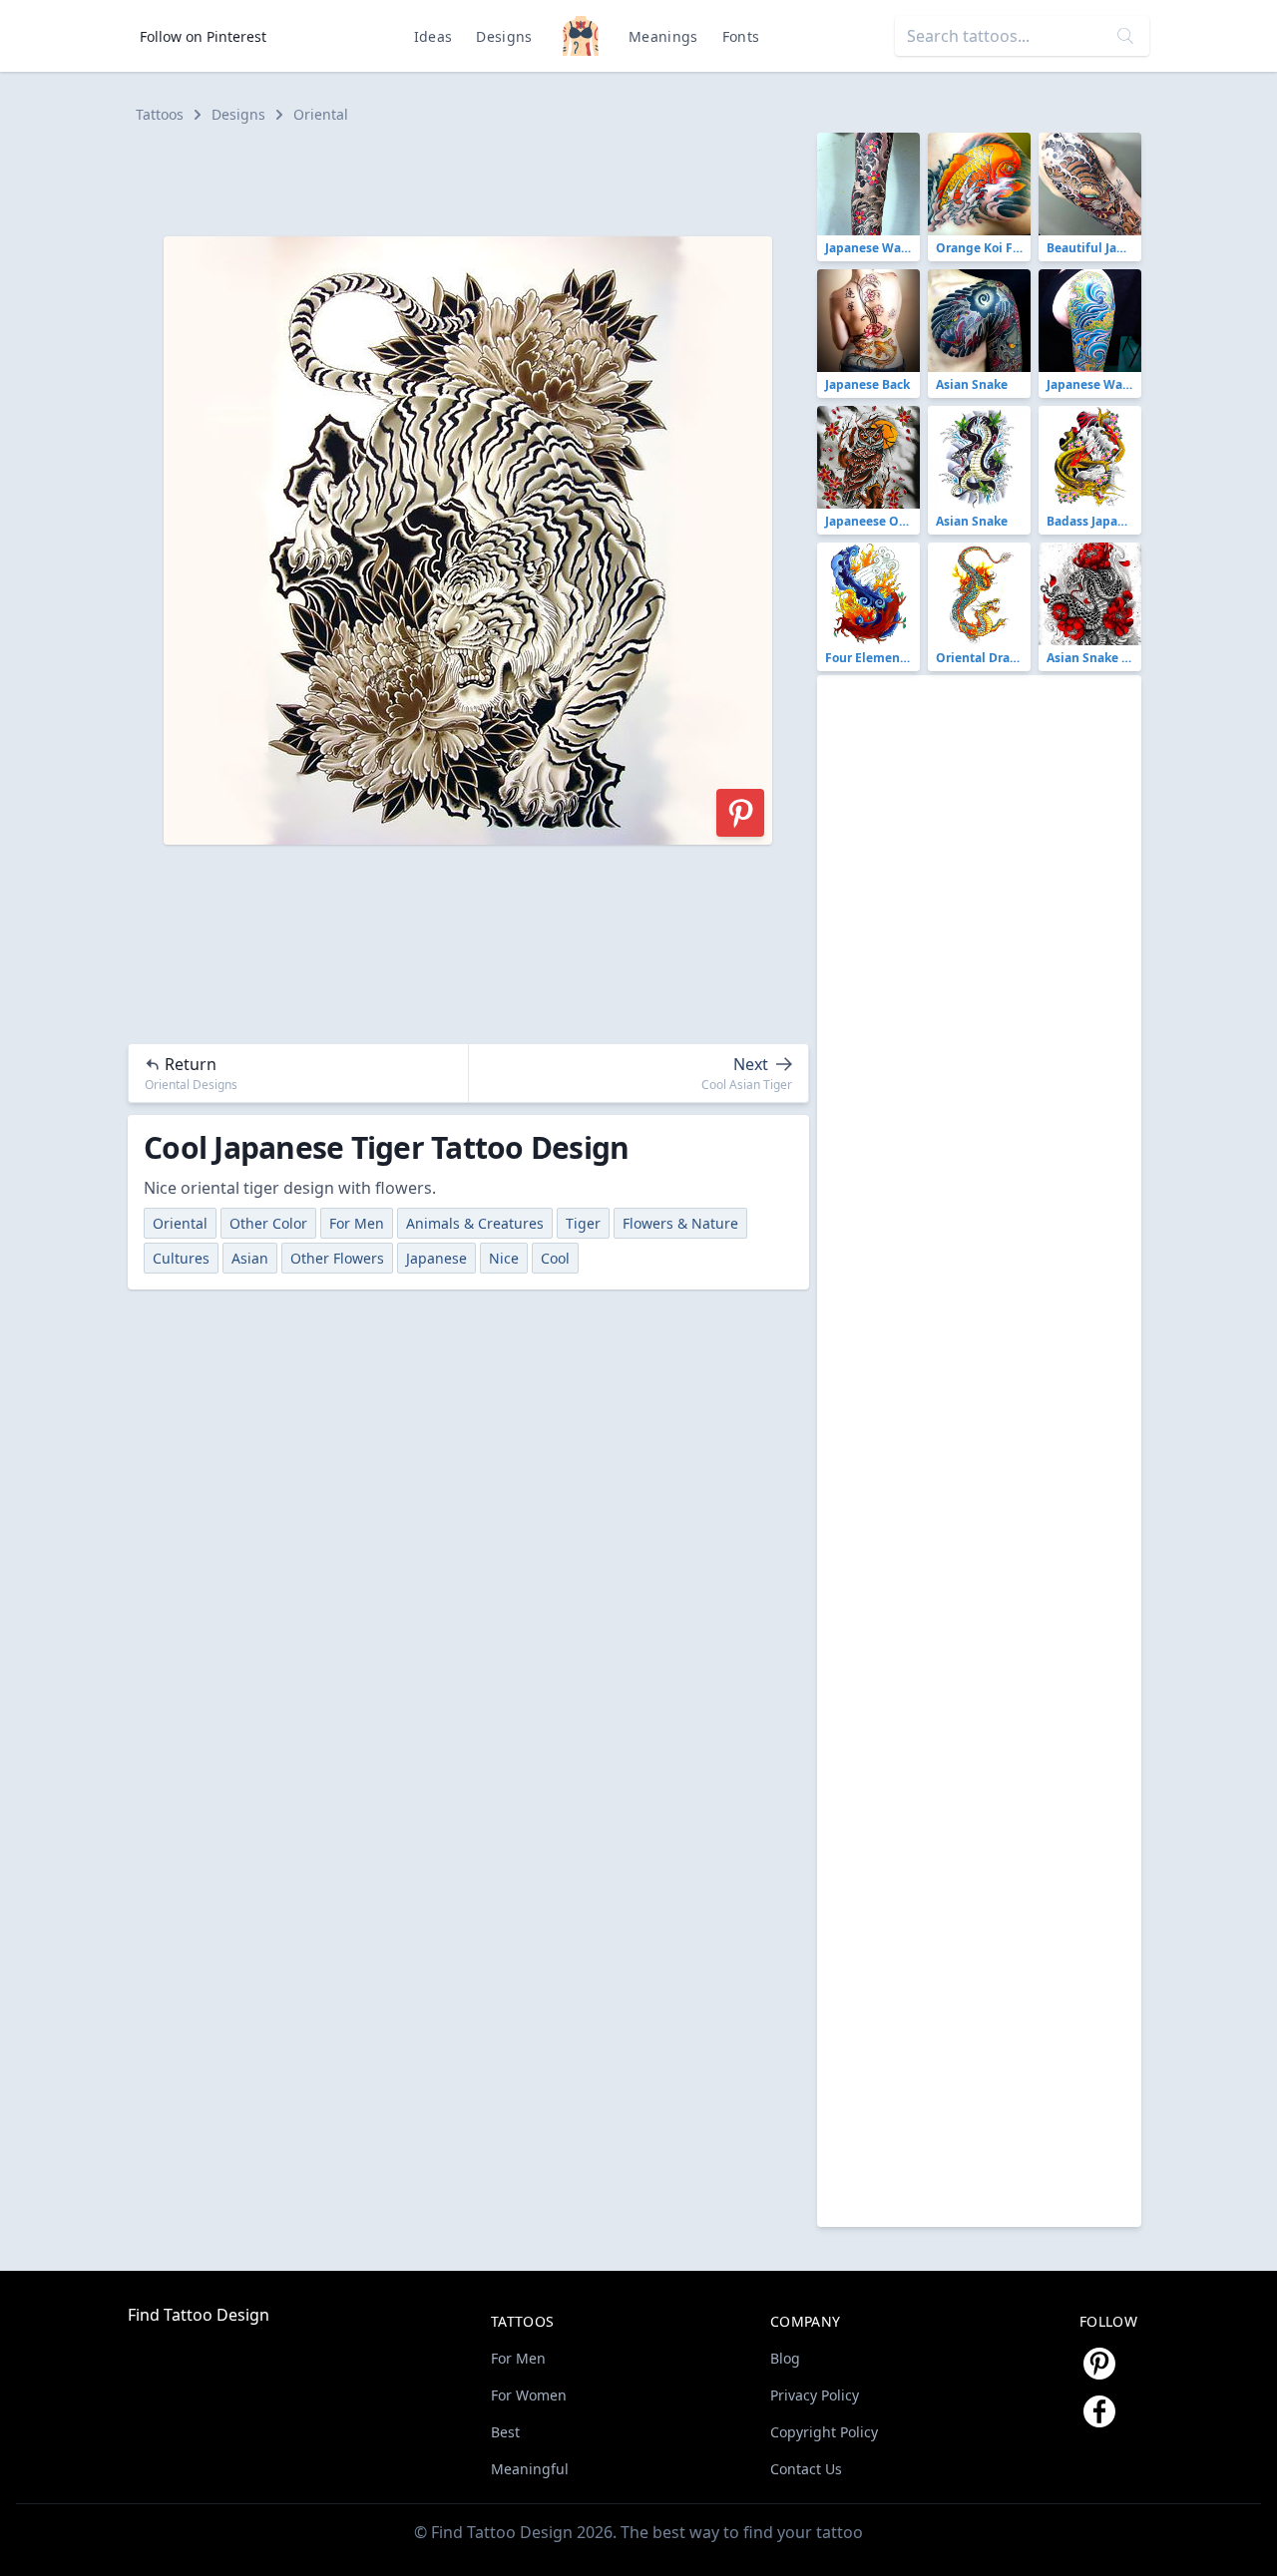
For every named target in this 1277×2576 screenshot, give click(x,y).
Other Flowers (337, 1258)
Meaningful (530, 2469)
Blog (785, 2358)
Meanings (663, 36)
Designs (504, 36)
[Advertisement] (477, 178)
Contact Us (806, 2469)
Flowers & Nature (680, 1223)
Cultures (181, 1258)
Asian (250, 1258)
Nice (504, 1258)
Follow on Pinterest (203, 36)
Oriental (321, 114)
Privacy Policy (815, 2395)
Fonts (741, 36)
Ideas (433, 36)
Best (505, 2432)
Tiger (583, 1223)
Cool (555, 1258)
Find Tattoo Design (199, 2315)
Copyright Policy (824, 2432)
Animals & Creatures (475, 1223)
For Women (529, 2395)
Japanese (436, 1258)
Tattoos (160, 114)
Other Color (268, 1223)
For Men (357, 1223)
